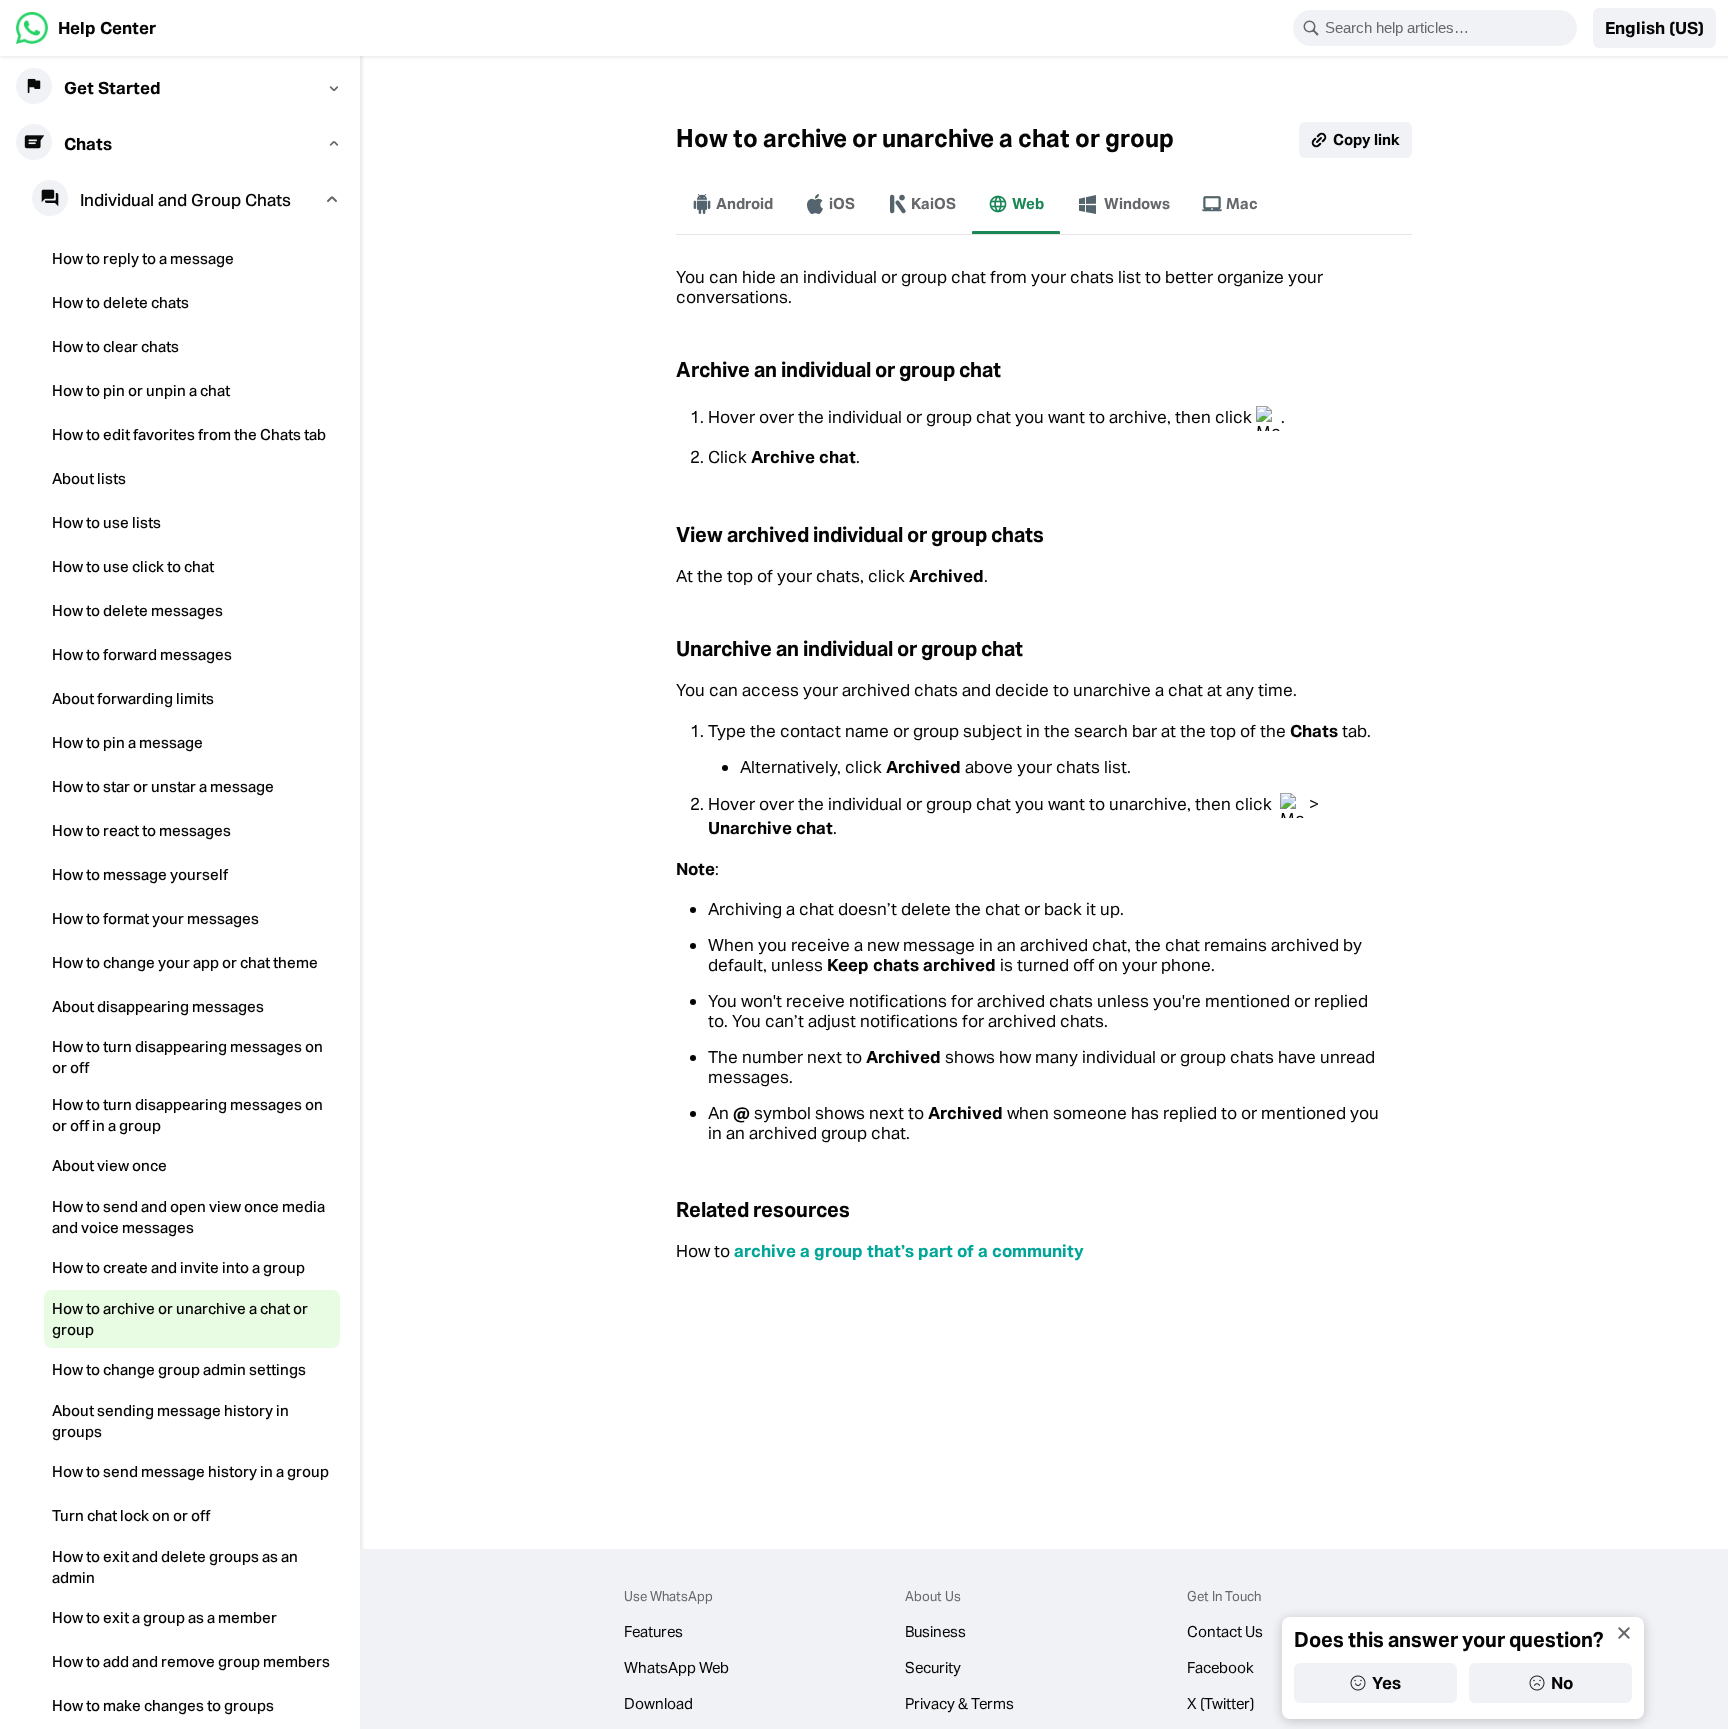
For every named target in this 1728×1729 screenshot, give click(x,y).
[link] (86, 28)
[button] (1654, 28)
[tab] (732, 204)
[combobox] (1448, 28)
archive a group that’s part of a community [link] (909, 1251)
